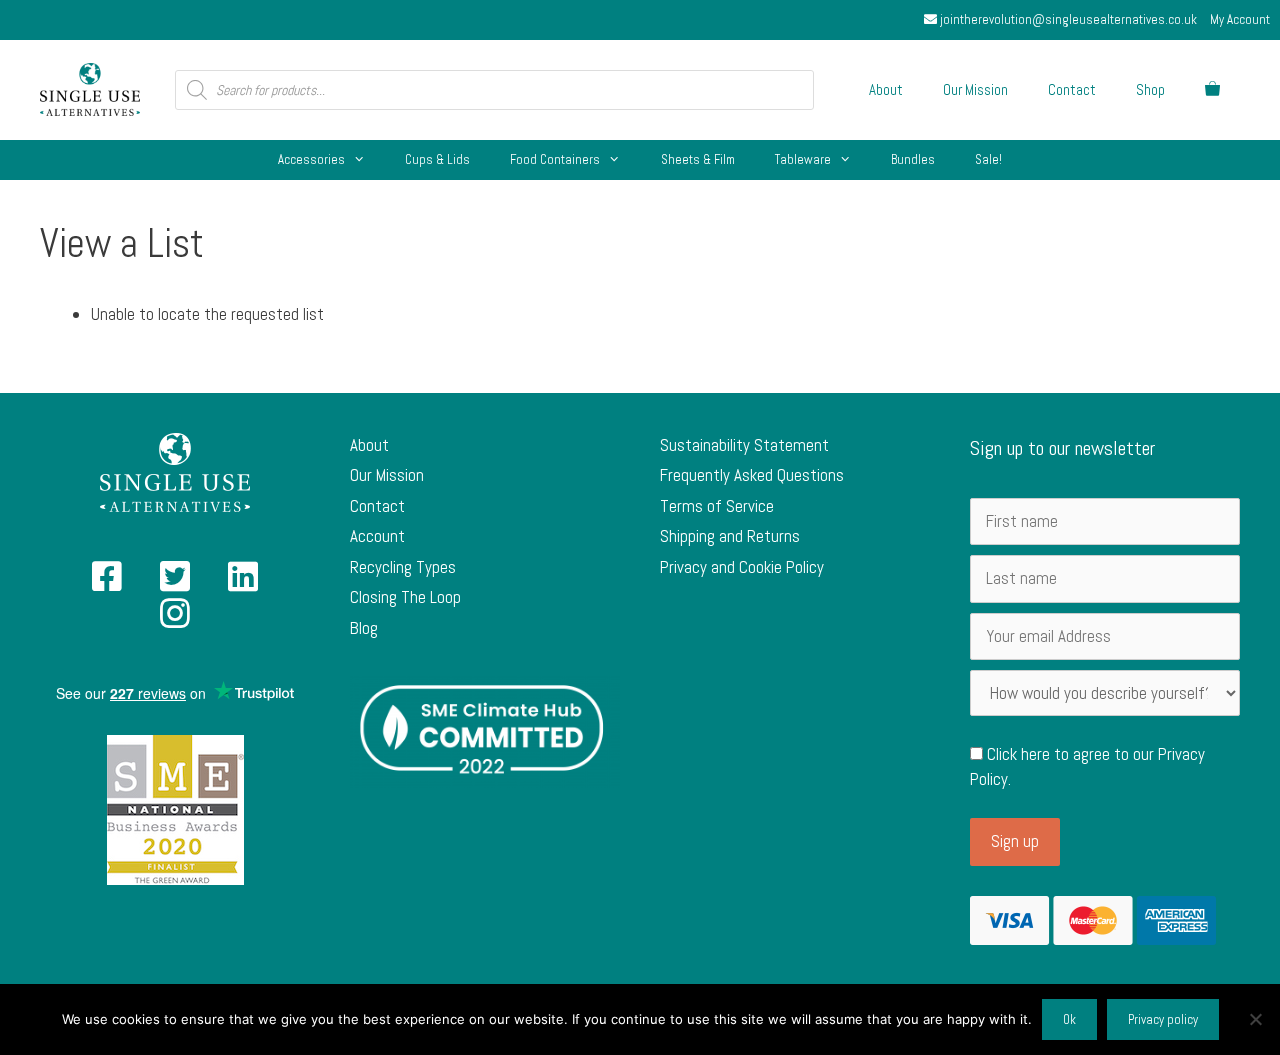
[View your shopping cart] (1212, 90)
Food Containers (555, 159)
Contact (1072, 89)
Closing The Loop (405, 597)
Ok (1069, 1019)
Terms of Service (717, 506)
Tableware (803, 159)
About (886, 89)
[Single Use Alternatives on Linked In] (243, 583)
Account (377, 536)
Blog (364, 628)
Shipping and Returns (730, 536)
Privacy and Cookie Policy (742, 567)
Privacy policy (1163, 1019)
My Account (1240, 19)
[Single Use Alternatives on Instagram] (175, 620)
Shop (1150, 89)
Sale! (988, 159)
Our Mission (975, 89)
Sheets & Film (698, 159)
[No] (1255, 1019)
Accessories (311, 159)
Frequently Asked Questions (752, 475)
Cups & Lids (437, 159)
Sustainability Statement (744, 445)
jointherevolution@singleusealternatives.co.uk (1067, 19)
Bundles (913, 159)
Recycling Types (403, 567)
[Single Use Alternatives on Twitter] (175, 583)
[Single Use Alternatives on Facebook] (107, 583)
